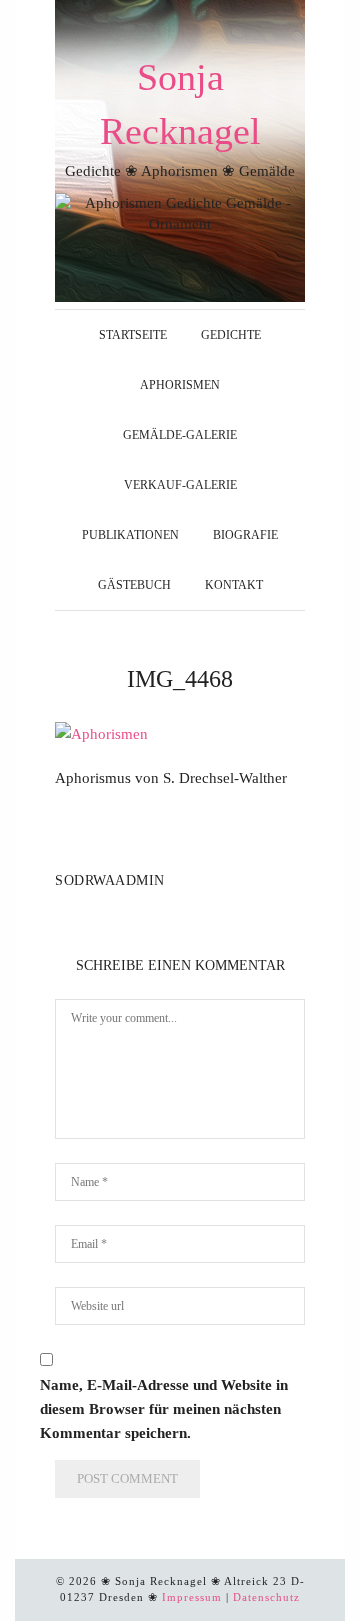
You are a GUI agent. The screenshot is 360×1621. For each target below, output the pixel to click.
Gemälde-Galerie (180, 435)
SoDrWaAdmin (110, 880)
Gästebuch (134, 585)
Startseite (133, 335)
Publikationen (130, 535)
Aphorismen (180, 385)
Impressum (192, 1597)
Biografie (245, 535)
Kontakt (234, 585)
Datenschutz (266, 1597)
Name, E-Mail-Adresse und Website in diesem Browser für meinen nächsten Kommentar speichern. (164, 1409)
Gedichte (231, 335)
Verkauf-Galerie (180, 485)
